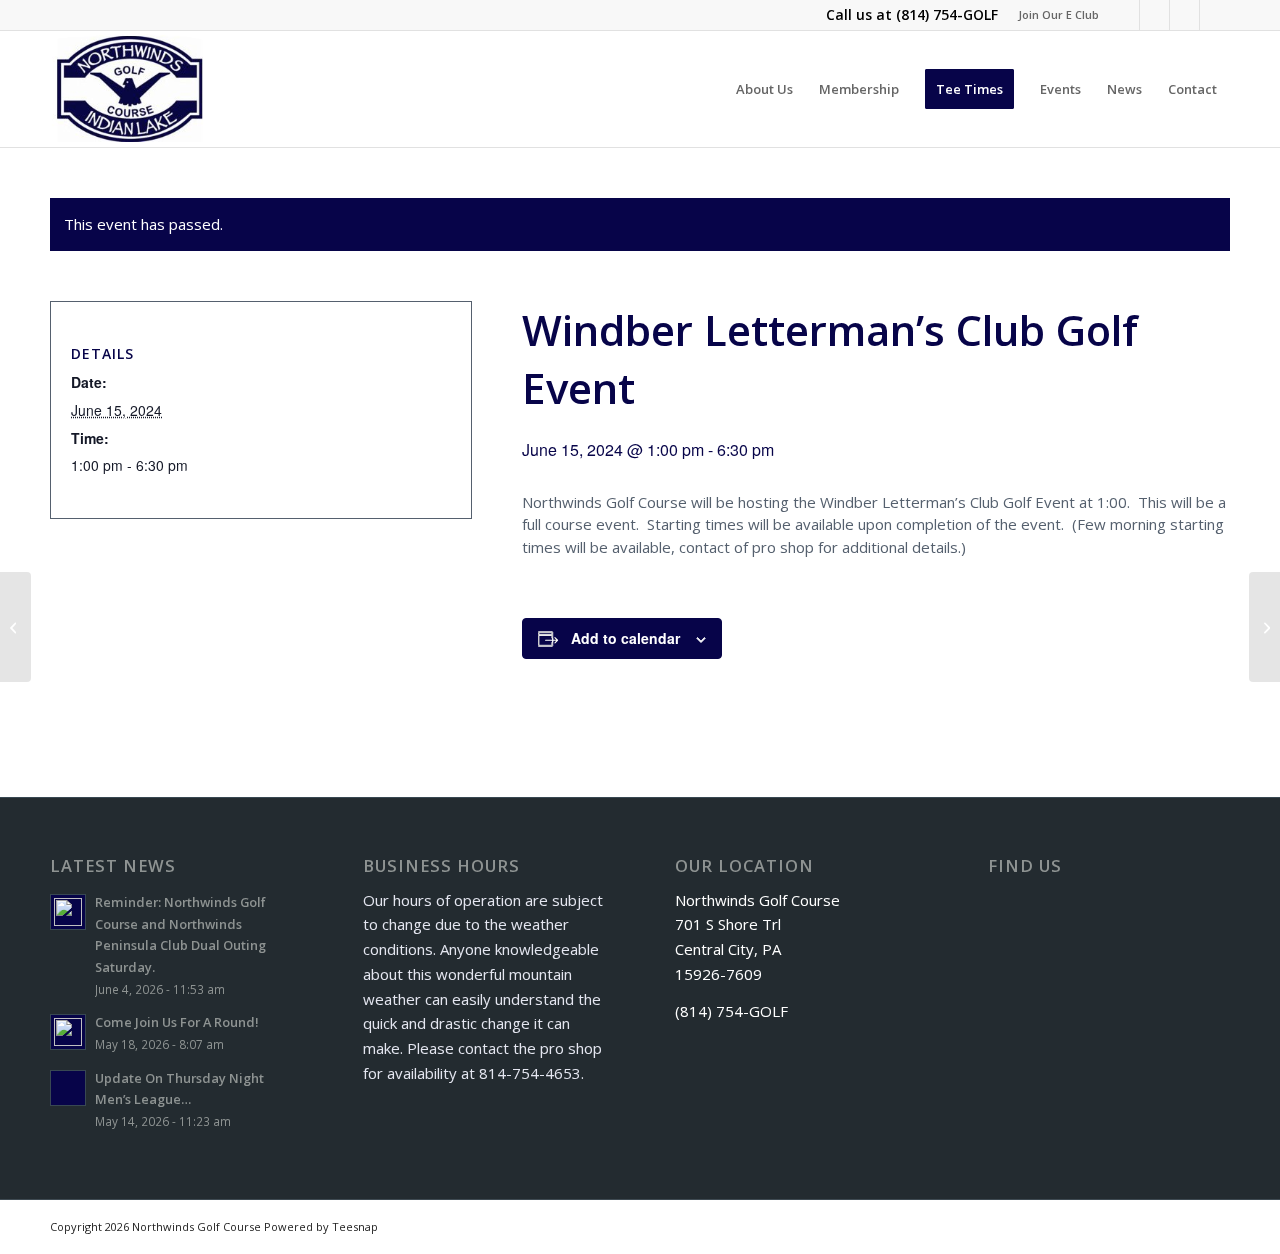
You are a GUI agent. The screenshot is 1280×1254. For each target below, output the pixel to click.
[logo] (130, 89)
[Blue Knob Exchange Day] (15, 627)
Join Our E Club (1058, 14)
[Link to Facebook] (1124, 15)
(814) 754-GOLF (947, 14)
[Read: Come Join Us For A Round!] (68, 1032)
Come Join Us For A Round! (177, 1022)
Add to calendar (625, 638)
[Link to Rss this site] (1184, 15)
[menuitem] (1053, 15)
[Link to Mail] (1215, 15)
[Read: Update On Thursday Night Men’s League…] (68, 1088)
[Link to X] (1154, 15)
